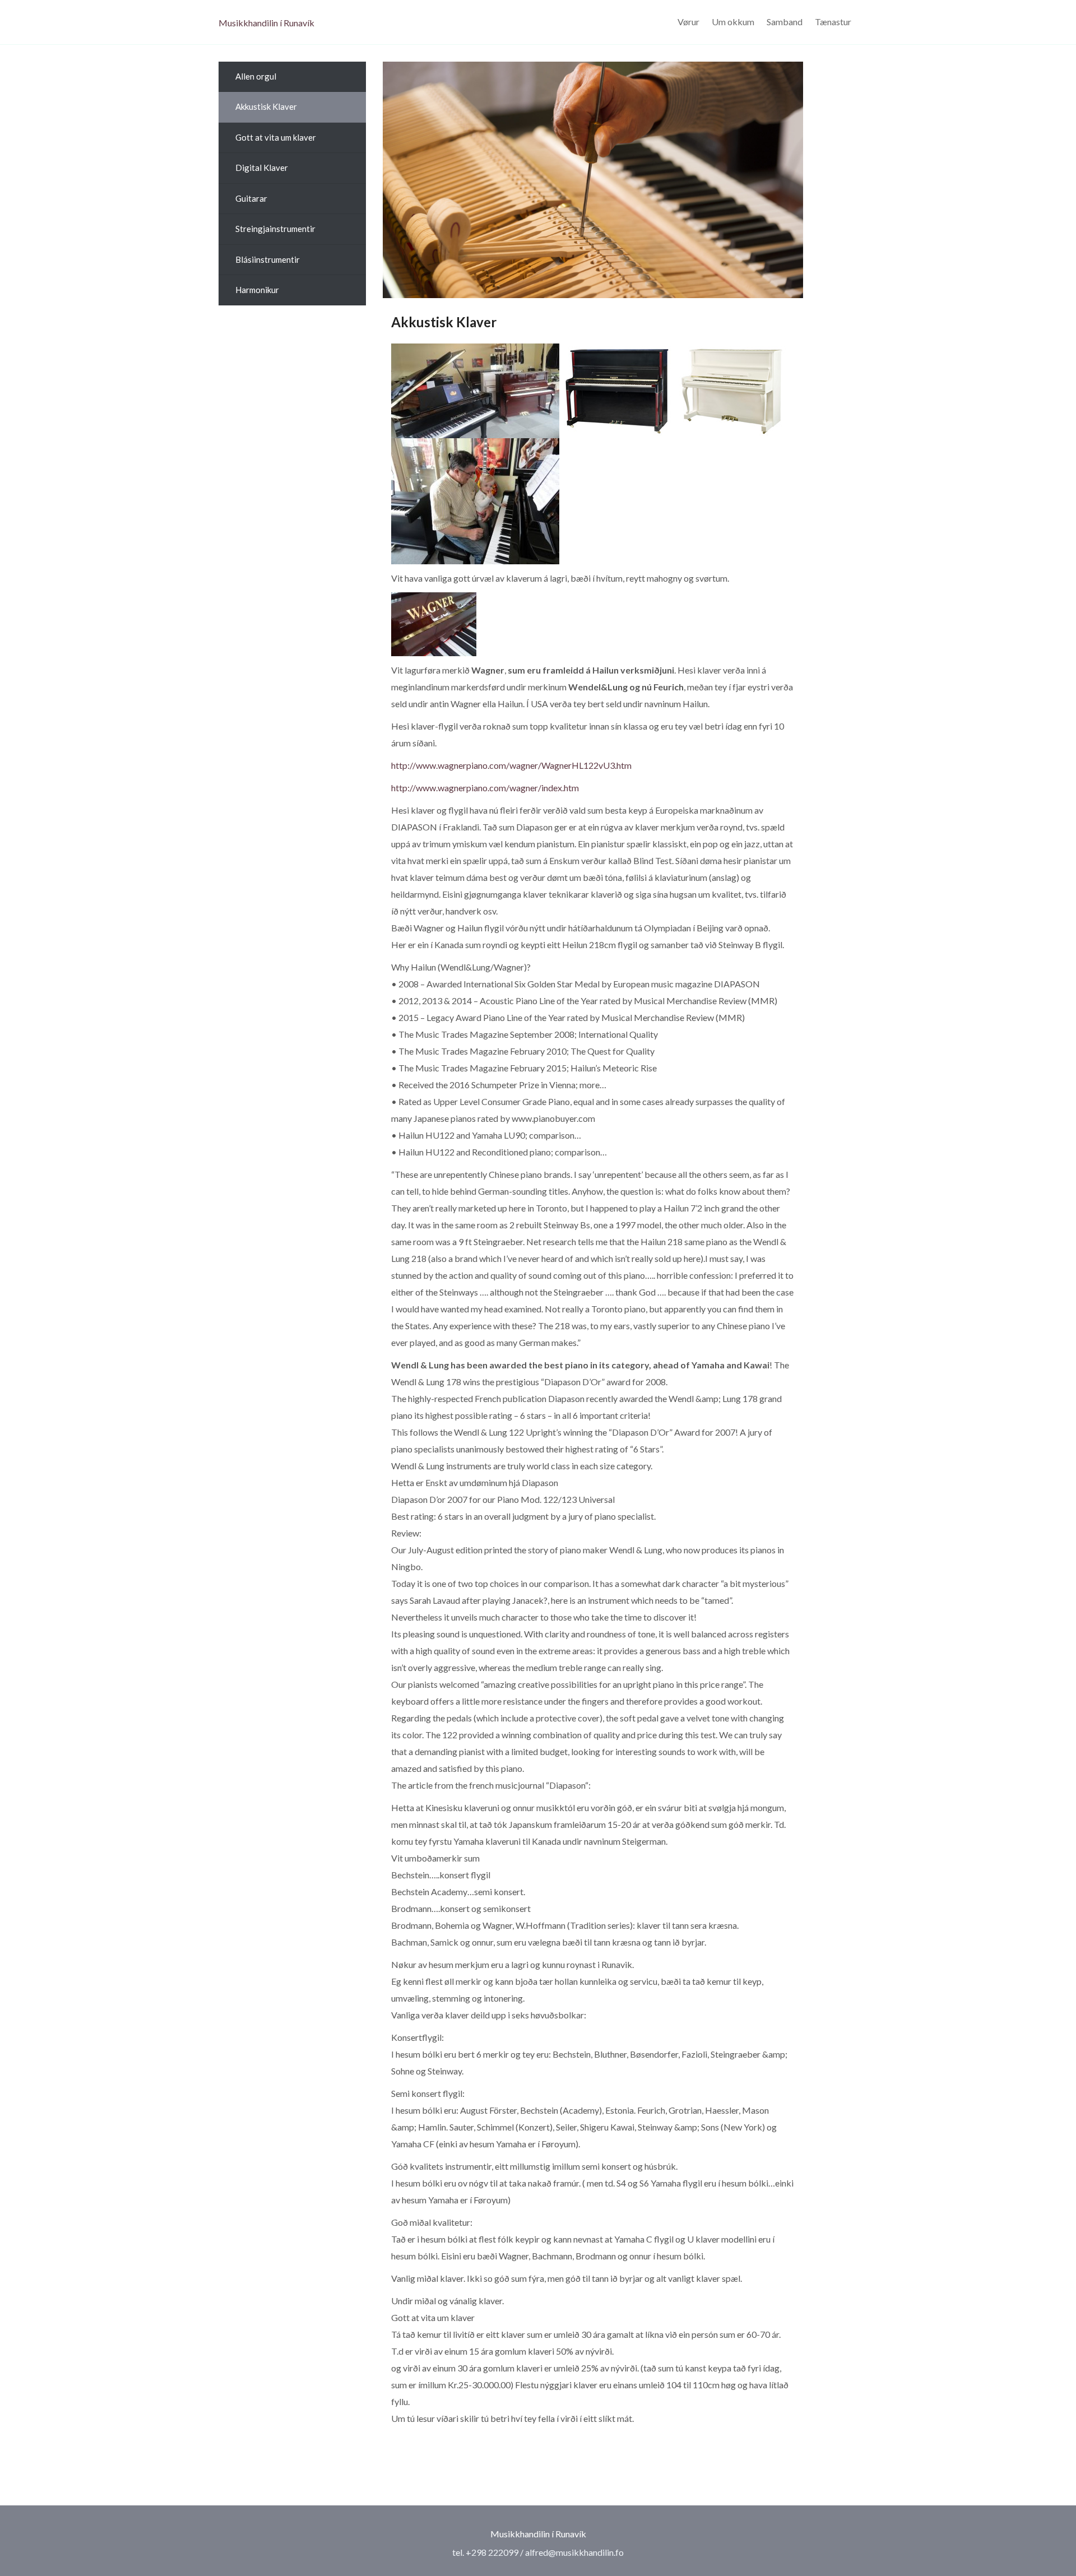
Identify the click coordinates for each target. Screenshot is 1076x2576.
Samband (785, 22)
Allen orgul (256, 76)
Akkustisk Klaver (266, 106)
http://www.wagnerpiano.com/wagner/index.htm (485, 788)
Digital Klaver (262, 168)
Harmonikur (257, 290)
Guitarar (251, 198)
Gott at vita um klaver (276, 137)
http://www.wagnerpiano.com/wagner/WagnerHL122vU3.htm (511, 765)
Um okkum (733, 22)
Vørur (688, 22)
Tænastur (833, 22)
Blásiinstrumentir (268, 259)
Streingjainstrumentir (275, 229)
